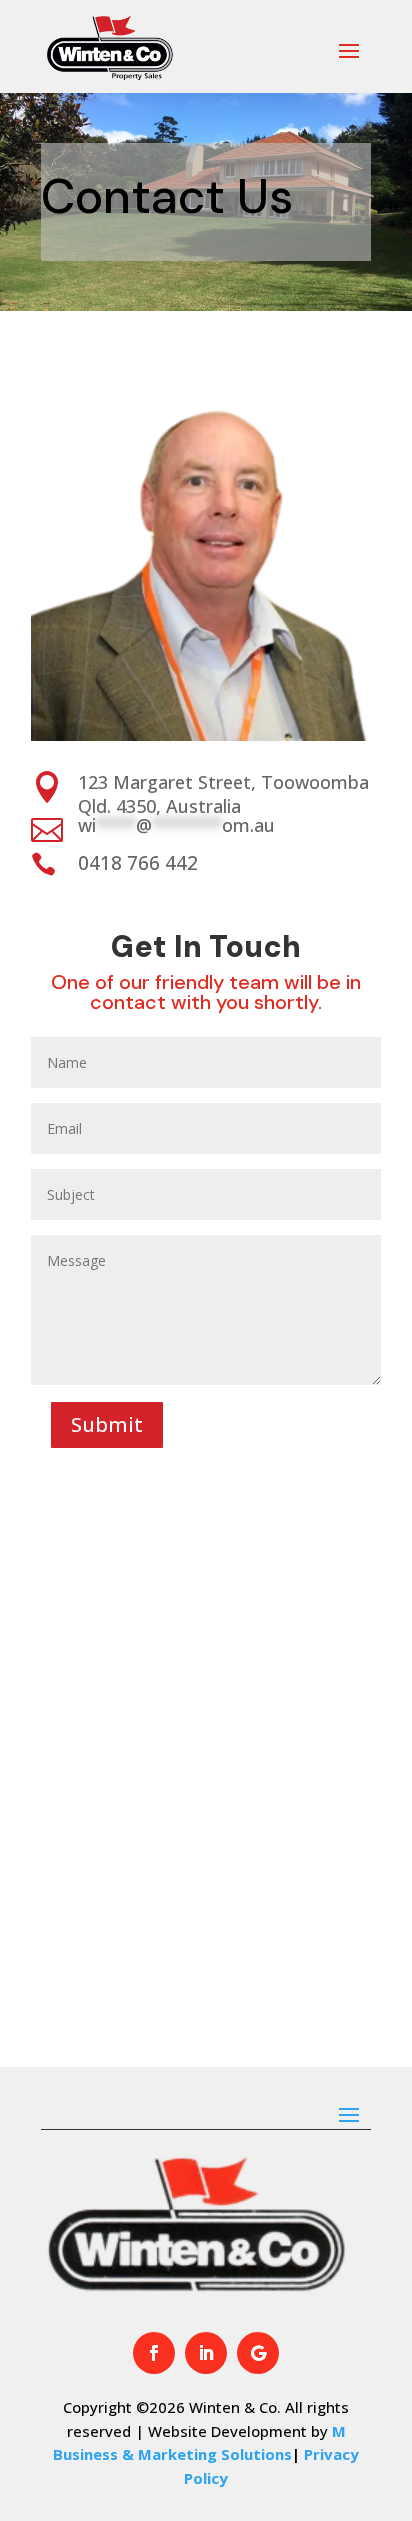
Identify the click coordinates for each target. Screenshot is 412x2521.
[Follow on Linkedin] (206, 2353)
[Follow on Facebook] (154, 2353)
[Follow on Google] (258, 2353)
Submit (107, 1424)
